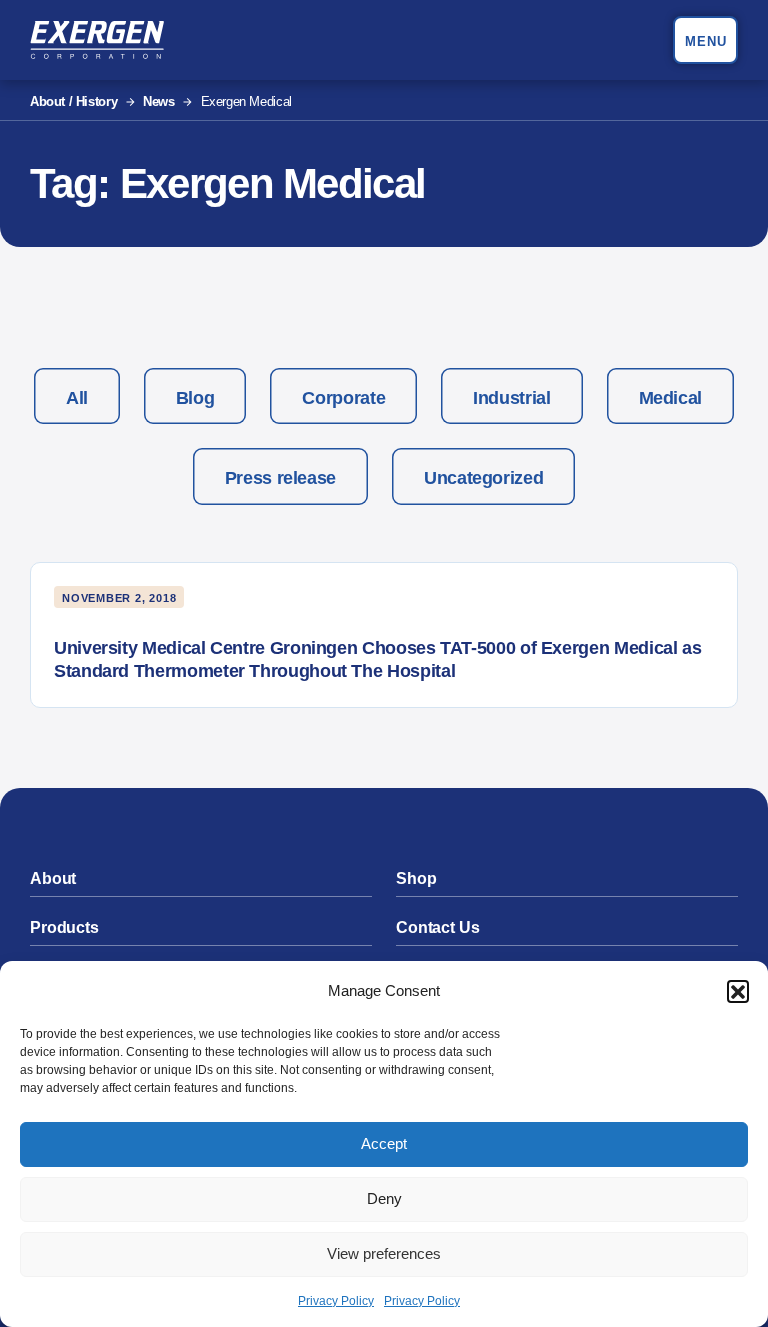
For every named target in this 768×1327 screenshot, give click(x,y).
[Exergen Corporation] (97, 40)
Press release (280, 478)
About (53, 878)
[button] (738, 991)
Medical (670, 398)
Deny (384, 1198)
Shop (416, 878)
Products (64, 927)
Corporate (343, 398)
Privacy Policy (336, 1301)
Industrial (511, 398)
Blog (195, 398)
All (77, 398)
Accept (384, 1143)
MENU (706, 41)
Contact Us (437, 927)
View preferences (384, 1253)
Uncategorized (483, 478)
